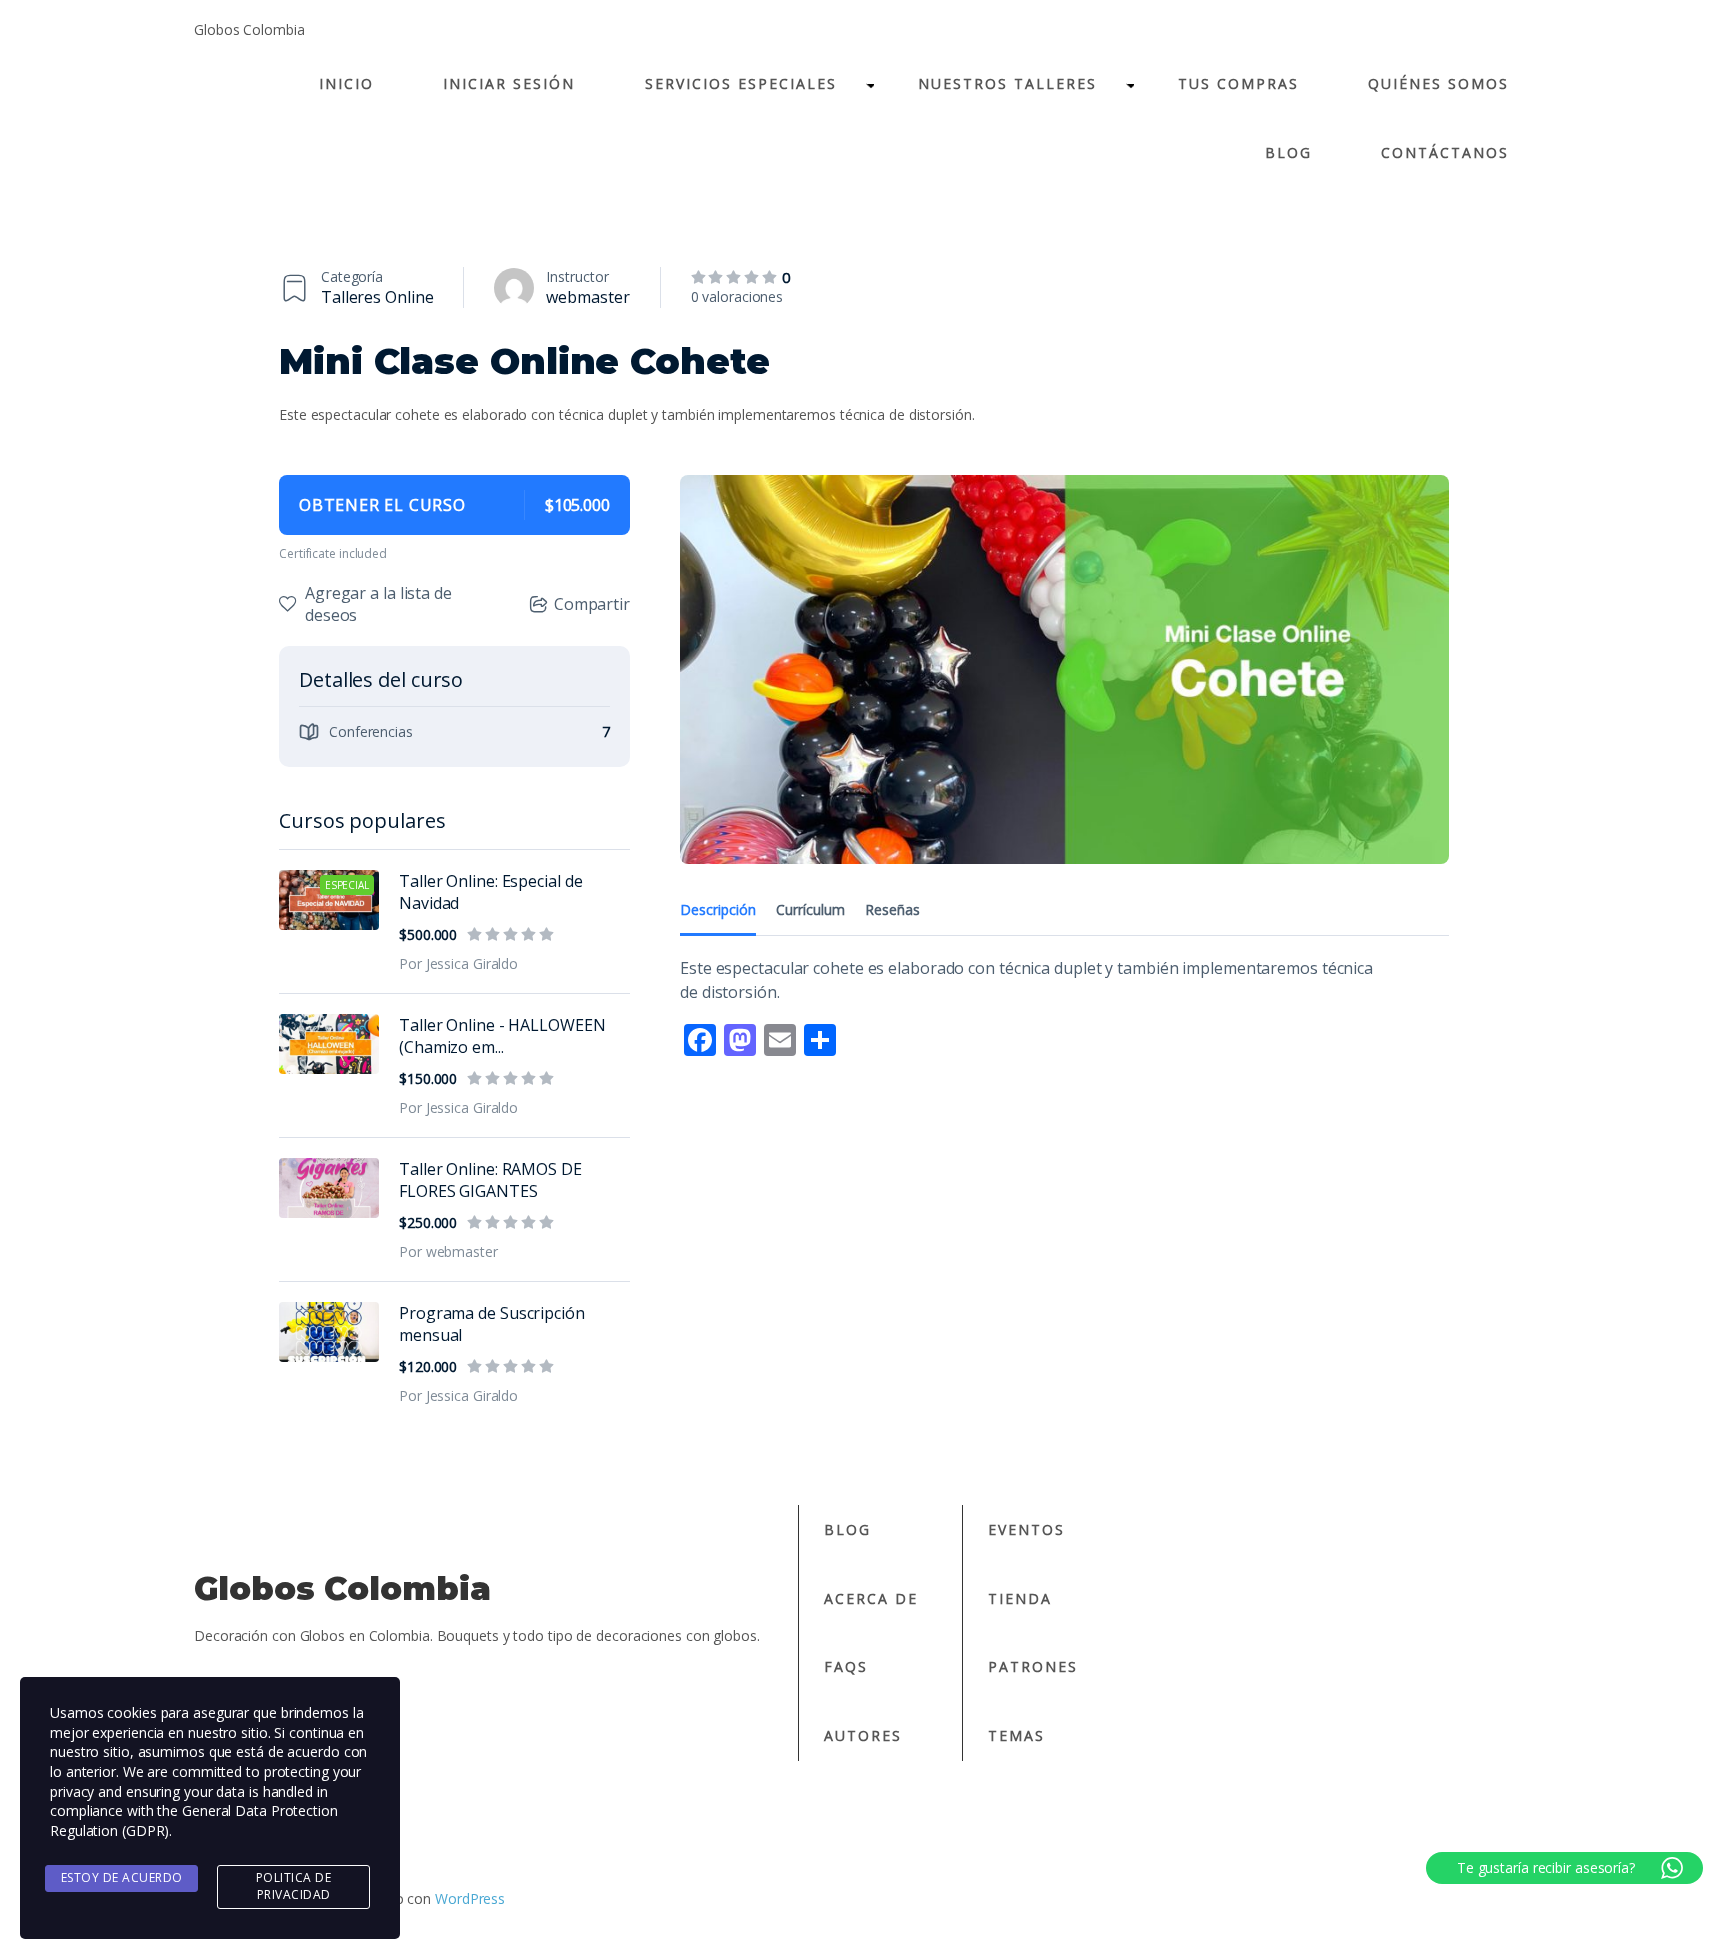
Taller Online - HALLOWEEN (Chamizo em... (502, 1036)
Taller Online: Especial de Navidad (490, 892)
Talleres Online (377, 297)
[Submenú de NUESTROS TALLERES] (1129, 83)
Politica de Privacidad (294, 1886)
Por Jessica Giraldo (458, 963)
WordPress (470, 1898)
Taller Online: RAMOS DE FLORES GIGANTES (490, 1180)
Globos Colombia (249, 29)
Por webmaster (448, 1251)
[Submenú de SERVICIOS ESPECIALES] (869, 83)
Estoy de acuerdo (122, 1877)
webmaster (587, 297)
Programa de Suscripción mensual (492, 1324)
